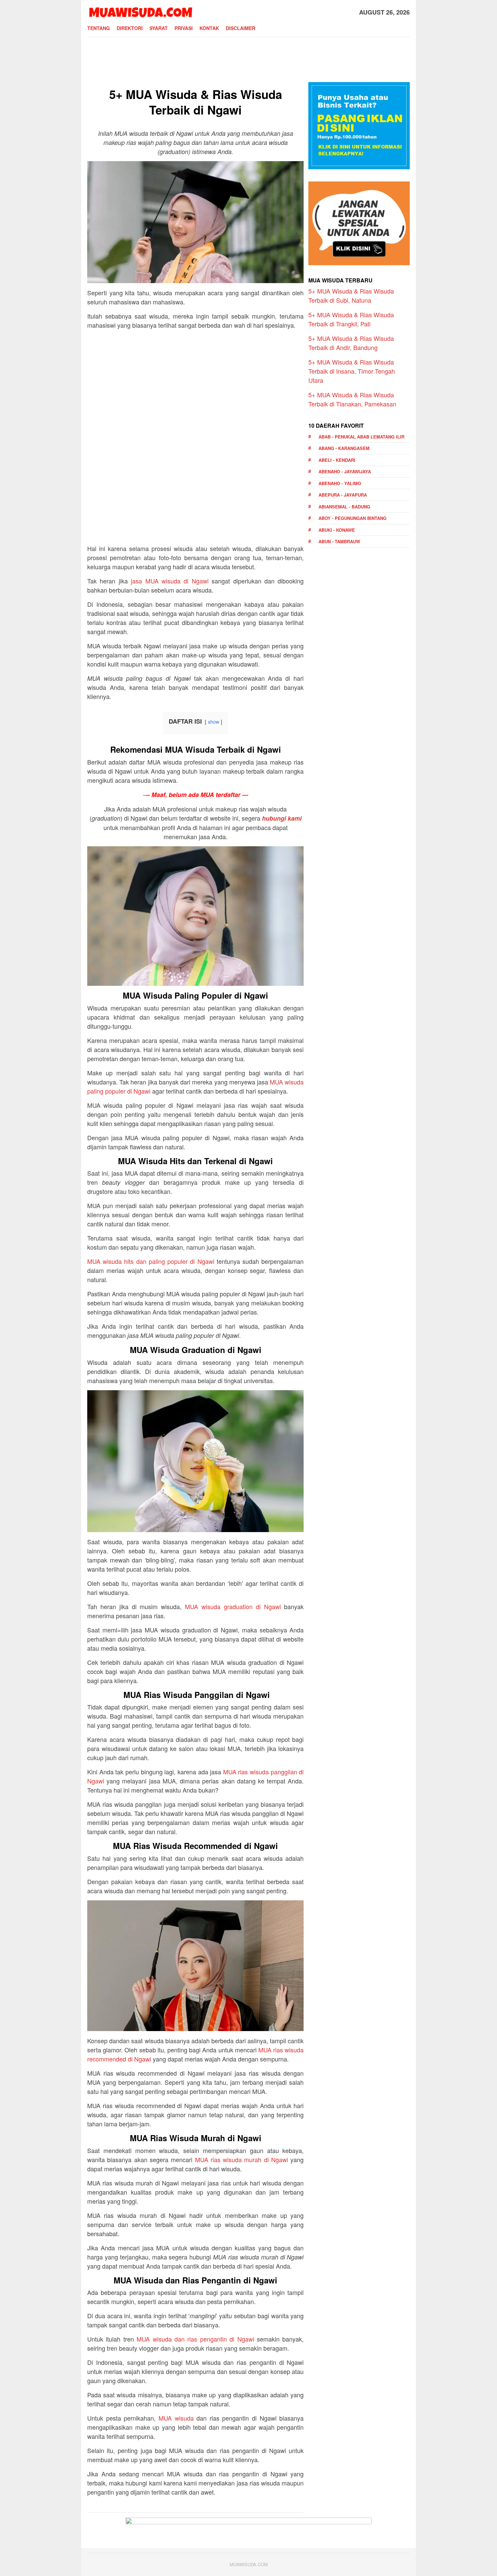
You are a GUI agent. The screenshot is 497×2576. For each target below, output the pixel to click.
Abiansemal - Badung (344, 507)
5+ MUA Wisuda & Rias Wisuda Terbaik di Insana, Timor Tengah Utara (352, 371)
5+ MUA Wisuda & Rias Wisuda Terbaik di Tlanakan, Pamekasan (352, 399)
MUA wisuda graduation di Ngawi (233, 1606)
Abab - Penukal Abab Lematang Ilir (361, 437)
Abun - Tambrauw (339, 541)
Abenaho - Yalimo (340, 483)
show (214, 721)
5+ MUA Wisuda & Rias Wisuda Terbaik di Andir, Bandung (351, 343)
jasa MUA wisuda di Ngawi (170, 581)
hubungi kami (282, 818)
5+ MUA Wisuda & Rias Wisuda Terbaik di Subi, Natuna (351, 295)
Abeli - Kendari (337, 460)
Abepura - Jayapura (343, 495)
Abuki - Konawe (337, 530)
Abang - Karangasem (344, 448)
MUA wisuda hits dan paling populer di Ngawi (151, 1261)
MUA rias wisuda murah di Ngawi (242, 2159)
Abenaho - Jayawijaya (345, 471)
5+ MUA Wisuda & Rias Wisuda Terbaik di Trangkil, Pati (351, 319)
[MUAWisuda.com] (140, 11)
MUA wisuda (176, 2418)
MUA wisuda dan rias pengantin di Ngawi (195, 2339)
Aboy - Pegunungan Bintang (352, 518)
